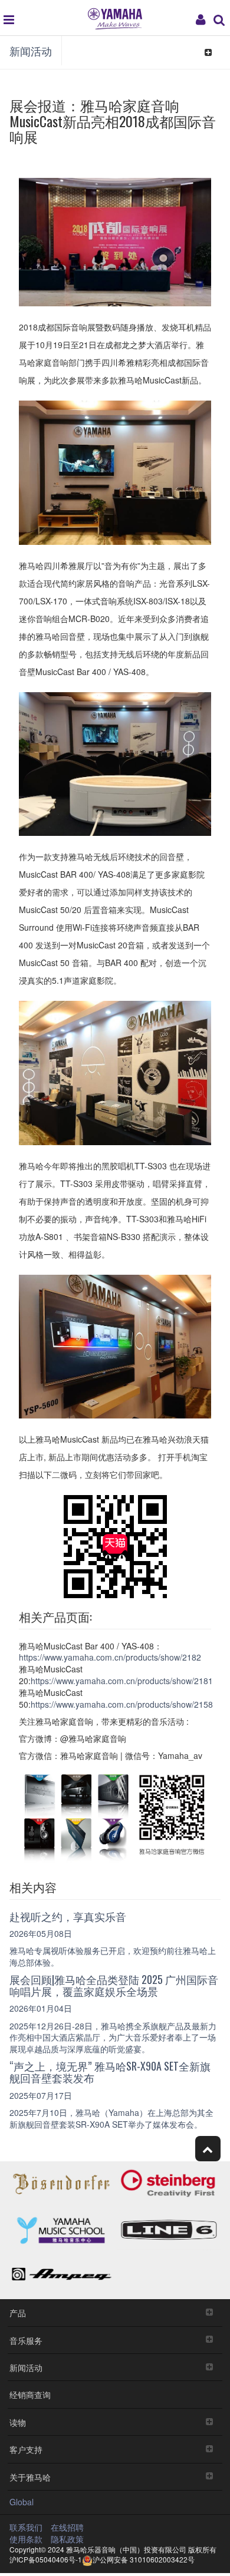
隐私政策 (67, 2539)
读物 (18, 2422)
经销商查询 (30, 2394)
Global (22, 2502)
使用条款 (26, 2539)
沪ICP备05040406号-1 (46, 2559)
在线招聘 (67, 2527)
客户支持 (26, 2449)
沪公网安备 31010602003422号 (144, 2559)
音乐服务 (26, 2340)
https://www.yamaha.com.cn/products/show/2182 (110, 1657)
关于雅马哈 (30, 2477)
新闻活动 (31, 51)
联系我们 (26, 2527)
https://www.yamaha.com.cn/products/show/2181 (122, 1681)
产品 (18, 2312)
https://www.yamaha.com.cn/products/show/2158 (122, 1704)
